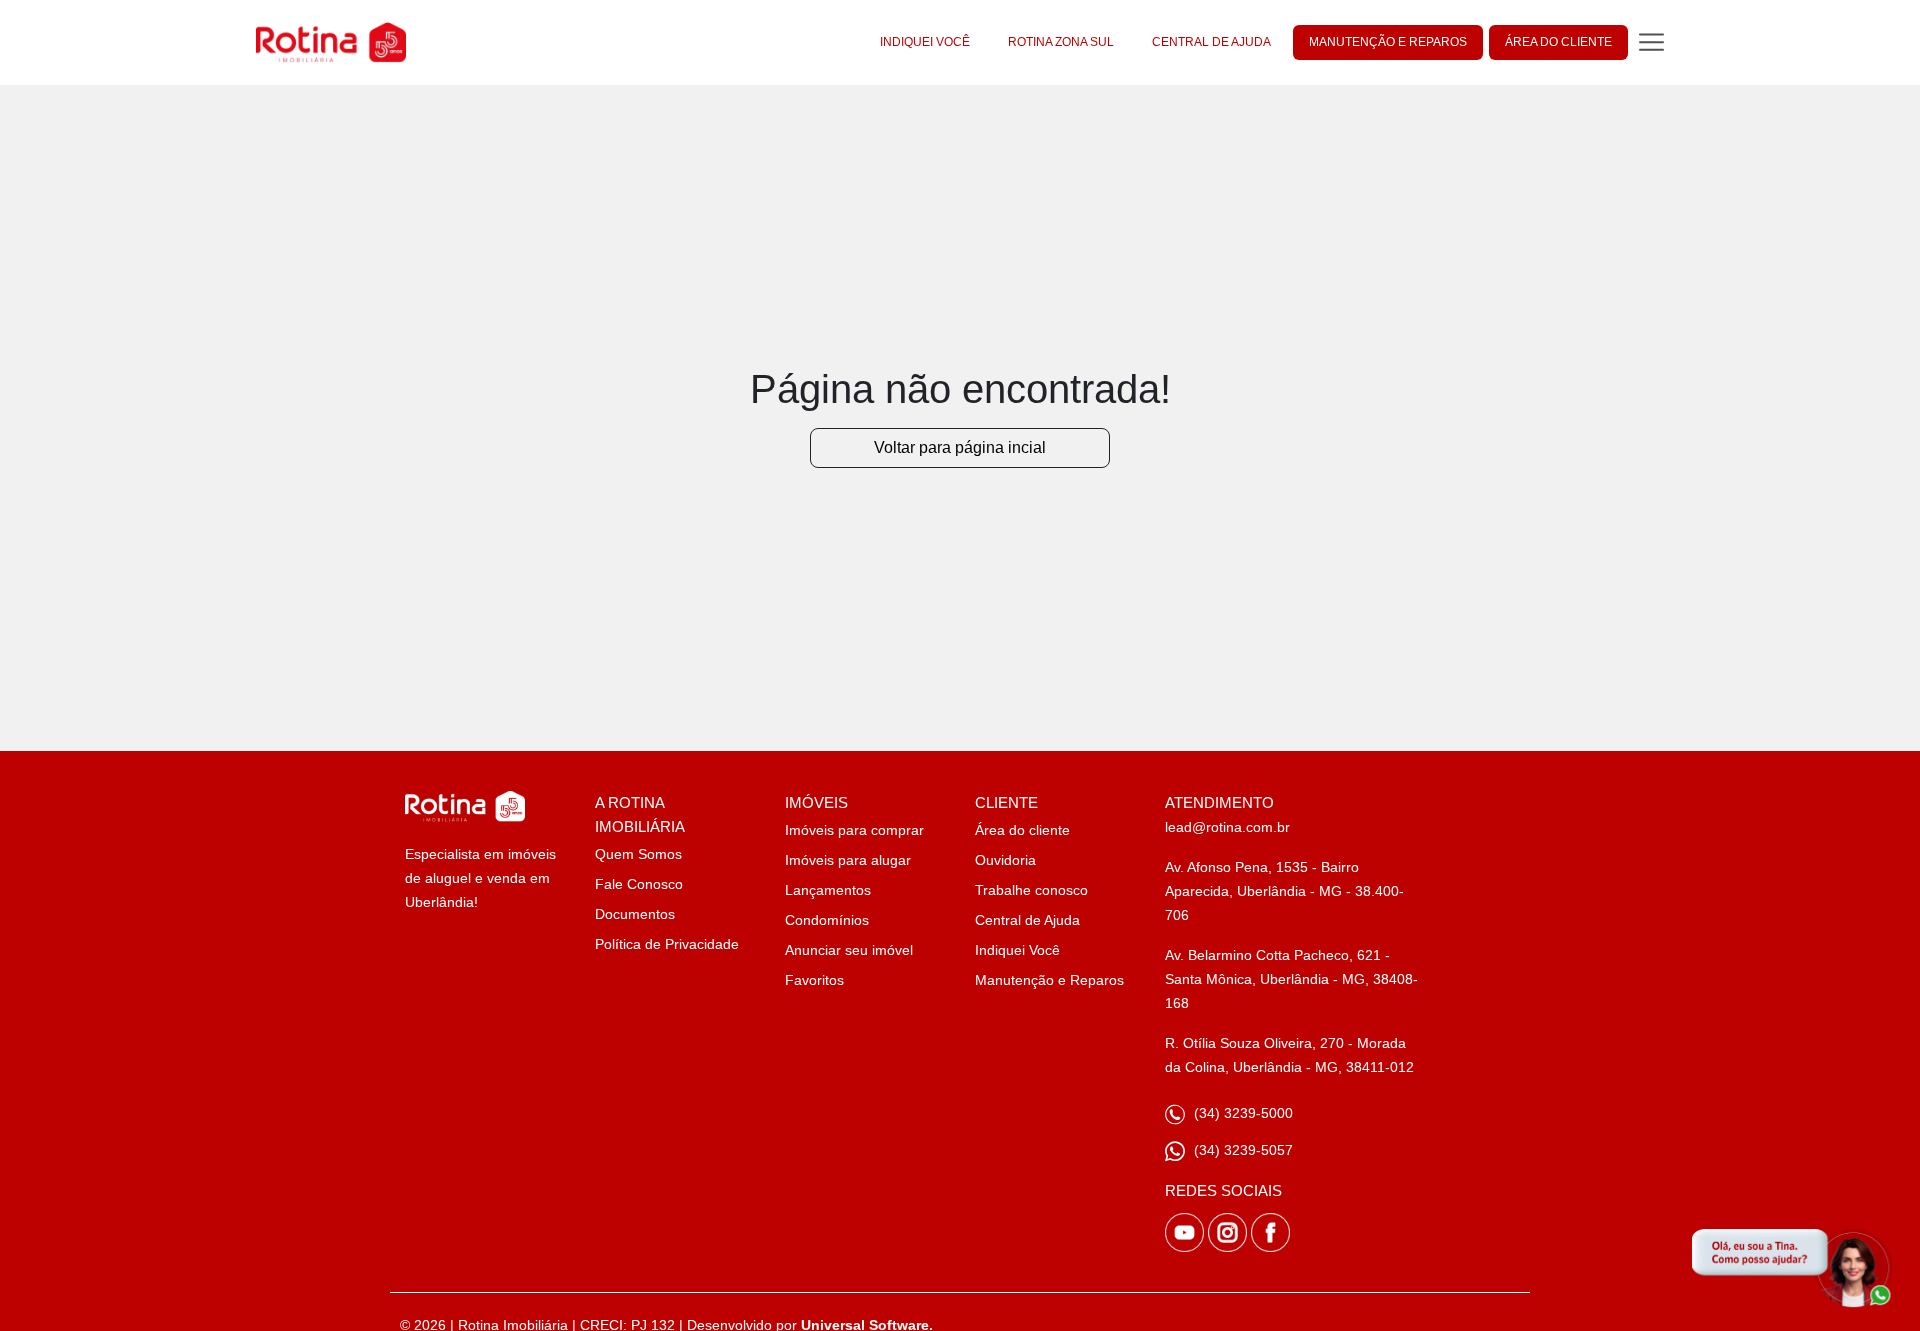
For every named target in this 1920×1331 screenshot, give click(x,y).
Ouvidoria (1005, 860)
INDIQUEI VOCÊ (925, 42)
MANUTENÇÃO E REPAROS (1388, 42)
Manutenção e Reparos (1049, 980)
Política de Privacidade (667, 944)
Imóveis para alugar (848, 860)
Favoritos (814, 980)
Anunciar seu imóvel (849, 950)
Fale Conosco (639, 884)
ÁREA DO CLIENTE (1558, 42)
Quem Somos (638, 854)
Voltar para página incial (960, 447)
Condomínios (827, 920)
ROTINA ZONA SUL (1061, 42)
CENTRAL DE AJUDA (1211, 42)
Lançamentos (828, 890)
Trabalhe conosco (1031, 890)
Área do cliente (1022, 830)
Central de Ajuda (1027, 920)
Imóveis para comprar (854, 830)
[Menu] (1651, 42)
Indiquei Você (1017, 950)
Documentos (635, 914)
